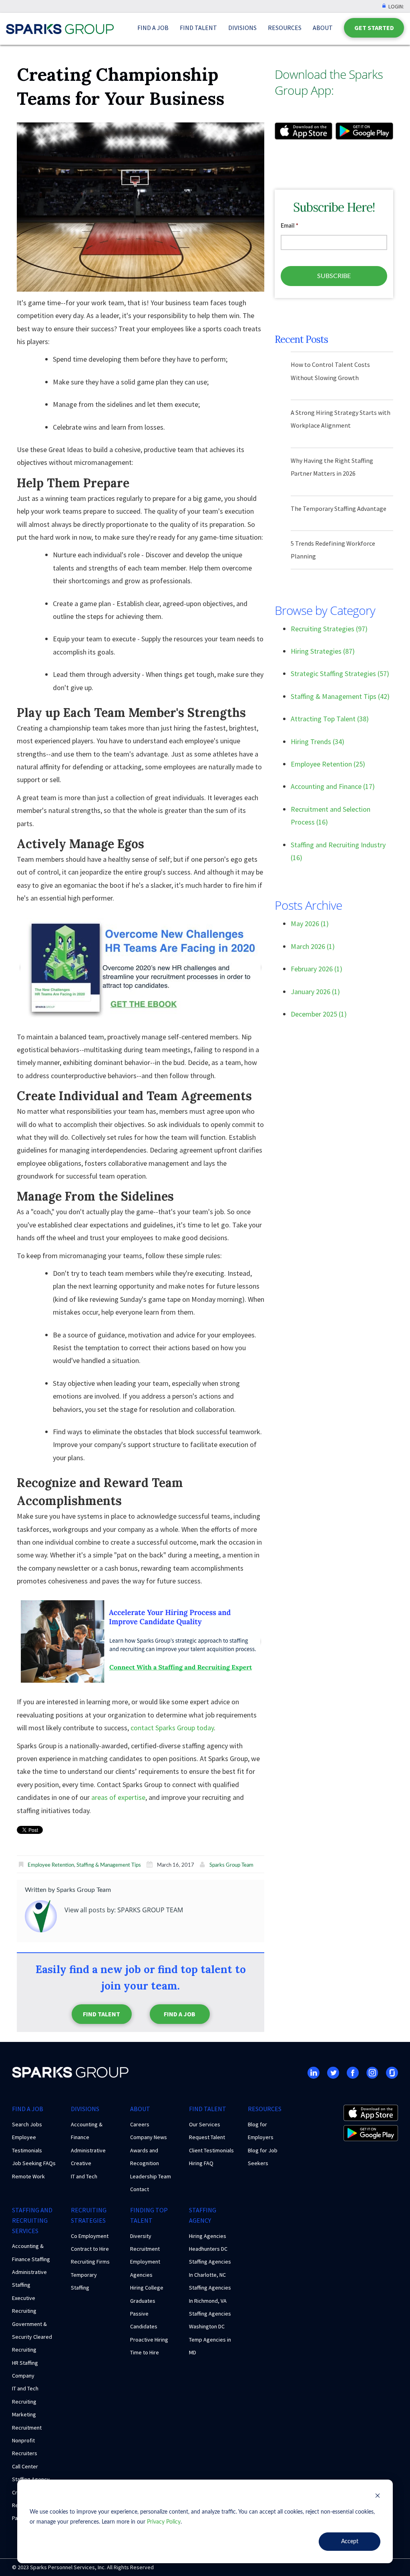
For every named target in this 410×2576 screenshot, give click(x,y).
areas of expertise (118, 1797)
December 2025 (319, 1014)
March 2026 (313, 946)
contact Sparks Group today (172, 1728)
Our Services (205, 2124)
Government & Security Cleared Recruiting (32, 2337)
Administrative (88, 2150)
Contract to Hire (90, 2249)
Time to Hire (145, 2352)
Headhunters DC (208, 2249)
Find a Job (153, 28)
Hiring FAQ (201, 2163)
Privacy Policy (164, 2522)
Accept (350, 2542)
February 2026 (317, 969)
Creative (81, 2163)
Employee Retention (51, 1865)
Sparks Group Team (231, 1865)
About (323, 28)
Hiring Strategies (323, 651)
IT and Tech (84, 2176)
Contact (140, 2189)
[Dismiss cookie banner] (378, 2497)
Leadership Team (151, 2176)
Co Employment (90, 2236)
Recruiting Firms (90, 2262)
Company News (149, 2137)
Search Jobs (27, 2124)
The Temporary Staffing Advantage (339, 508)
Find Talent (198, 28)
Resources (285, 28)
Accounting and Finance (333, 786)
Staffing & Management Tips (109, 1865)
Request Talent (207, 2137)
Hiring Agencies (208, 2236)
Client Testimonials (211, 2150)
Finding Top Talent (149, 2215)
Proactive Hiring (149, 2340)
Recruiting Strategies (329, 629)
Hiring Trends (318, 742)
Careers (140, 2124)
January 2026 (315, 992)
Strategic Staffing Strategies (340, 674)
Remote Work (28, 2176)
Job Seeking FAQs (34, 2163)
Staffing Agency (203, 2215)
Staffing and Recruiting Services (32, 2220)
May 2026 (310, 924)
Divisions (242, 28)
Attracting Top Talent (330, 719)
